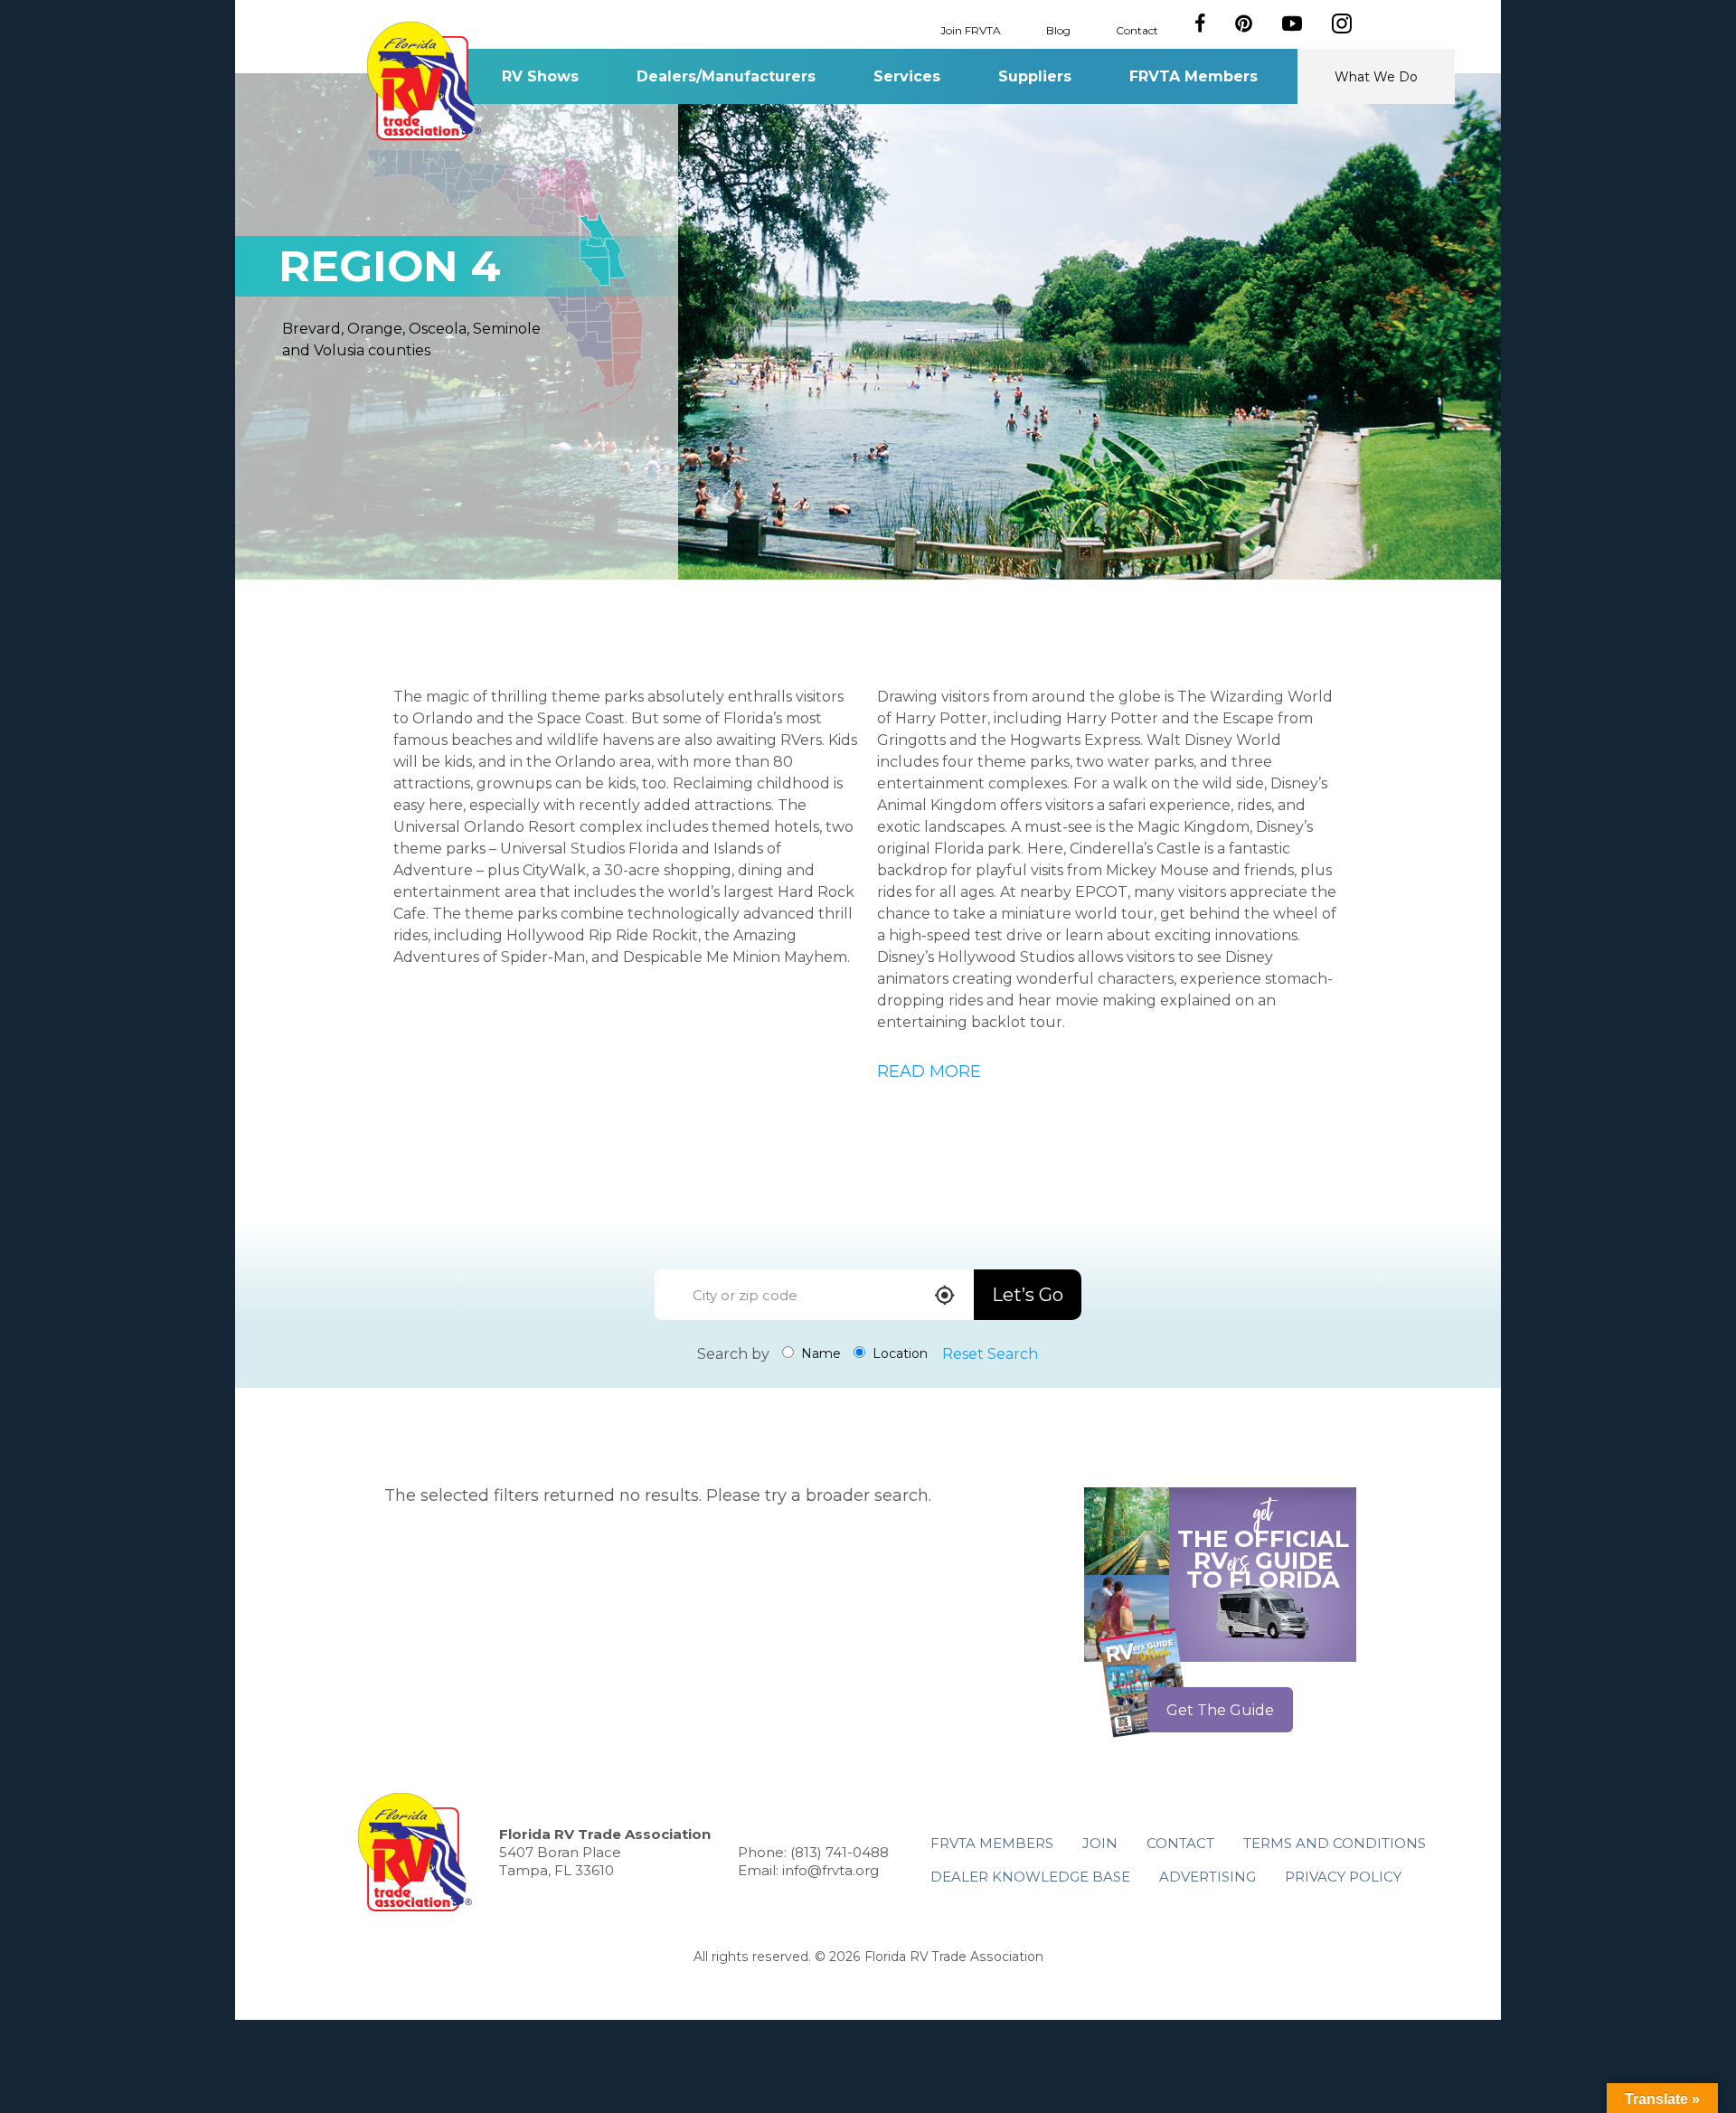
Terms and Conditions (1335, 1843)
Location (898, 1354)
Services (907, 76)
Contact (1137, 29)
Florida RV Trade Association (424, 81)
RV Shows (540, 76)
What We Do (1376, 77)
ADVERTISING (1208, 1877)
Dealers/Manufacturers (726, 76)
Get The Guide (1220, 1710)
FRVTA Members (1193, 76)
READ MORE (929, 1071)
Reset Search (990, 1354)
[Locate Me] (945, 1297)
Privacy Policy (1343, 1877)
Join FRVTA (971, 29)
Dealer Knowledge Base (1030, 1877)
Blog (1058, 29)
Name (819, 1354)
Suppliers (1035, 76)
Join (1100, 1843)
